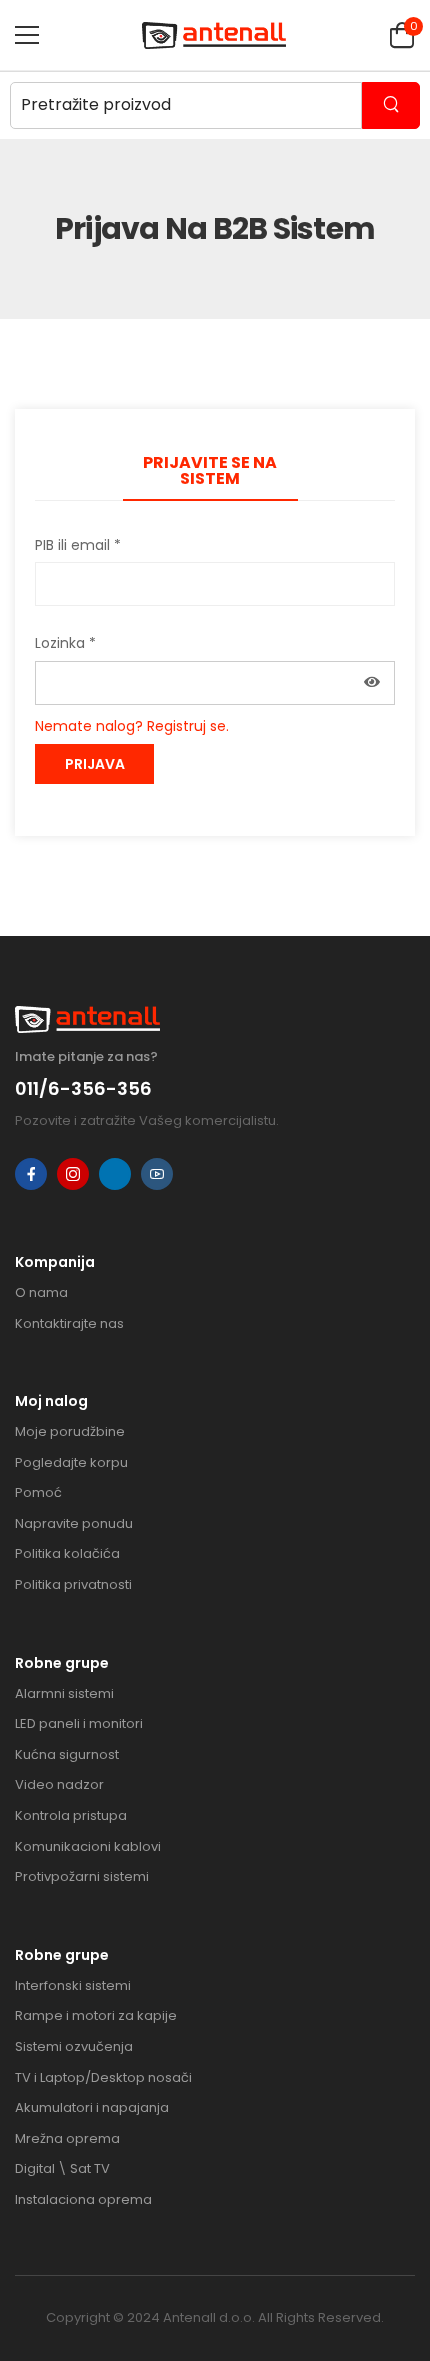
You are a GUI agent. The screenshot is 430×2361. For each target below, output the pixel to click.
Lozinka (65, 643)
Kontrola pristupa (71, 1815)
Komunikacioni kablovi (88, 1846)
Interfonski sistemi (73, 1985)
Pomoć (38, 1492)
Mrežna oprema (67, 2138)
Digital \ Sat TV (62, 2168)
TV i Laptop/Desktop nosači (103, 2077)
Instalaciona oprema (83, 2199)
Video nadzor (59, 1784)
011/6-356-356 (83, 1089)
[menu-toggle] (27, 35)
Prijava (95, 764)
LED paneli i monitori (79, 1723)
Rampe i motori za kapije (96, 2015)
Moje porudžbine (70, 1431)
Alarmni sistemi (64, 1693)
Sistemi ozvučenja (74, 2046)
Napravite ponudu (74, 1523)
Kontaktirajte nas (69, 1323)
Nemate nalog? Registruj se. (132, 726)
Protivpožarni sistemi (82, 1876)
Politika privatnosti (73, 1584)
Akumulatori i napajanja (92, 2107)
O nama (41, 1292)
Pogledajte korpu (71, 1462)
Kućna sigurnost (67, 1754)
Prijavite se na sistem (210, 470)
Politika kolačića (67, 1553)
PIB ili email (78, 545)
